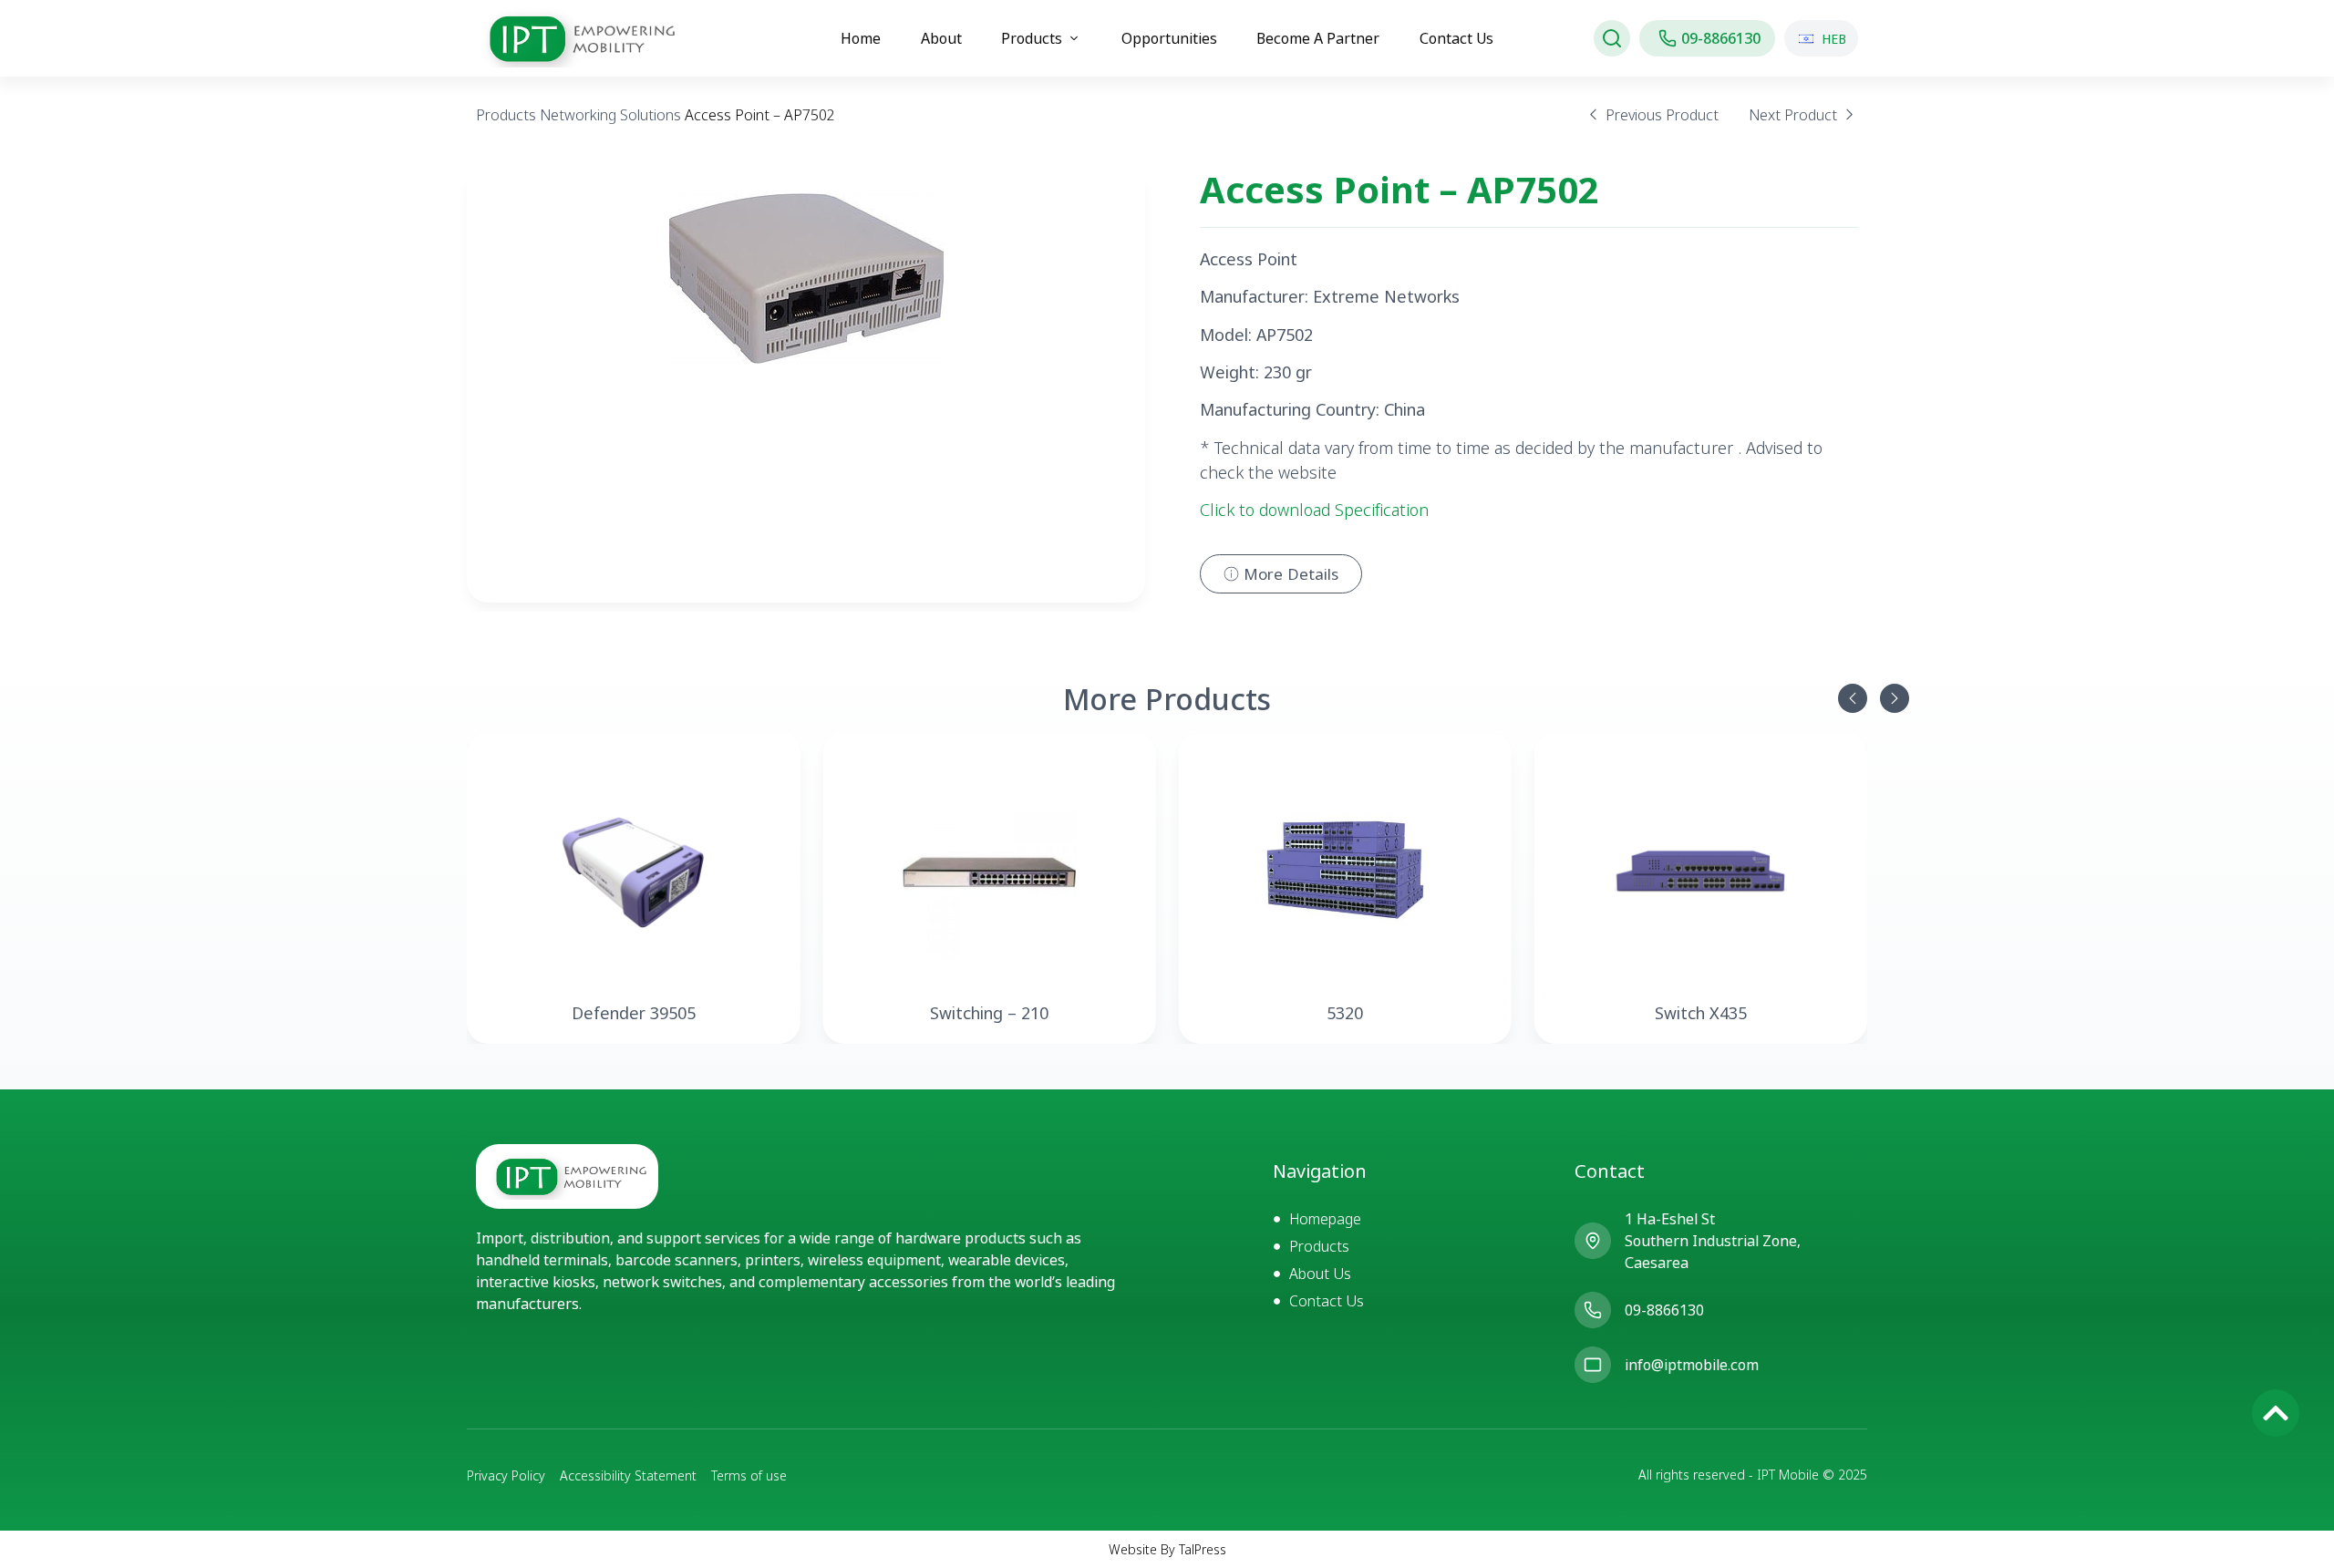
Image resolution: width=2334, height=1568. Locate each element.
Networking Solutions (610, 115)
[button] (1853, 698)
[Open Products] (1074, 38)
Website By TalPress (1167, 1549)
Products (506, 115)
